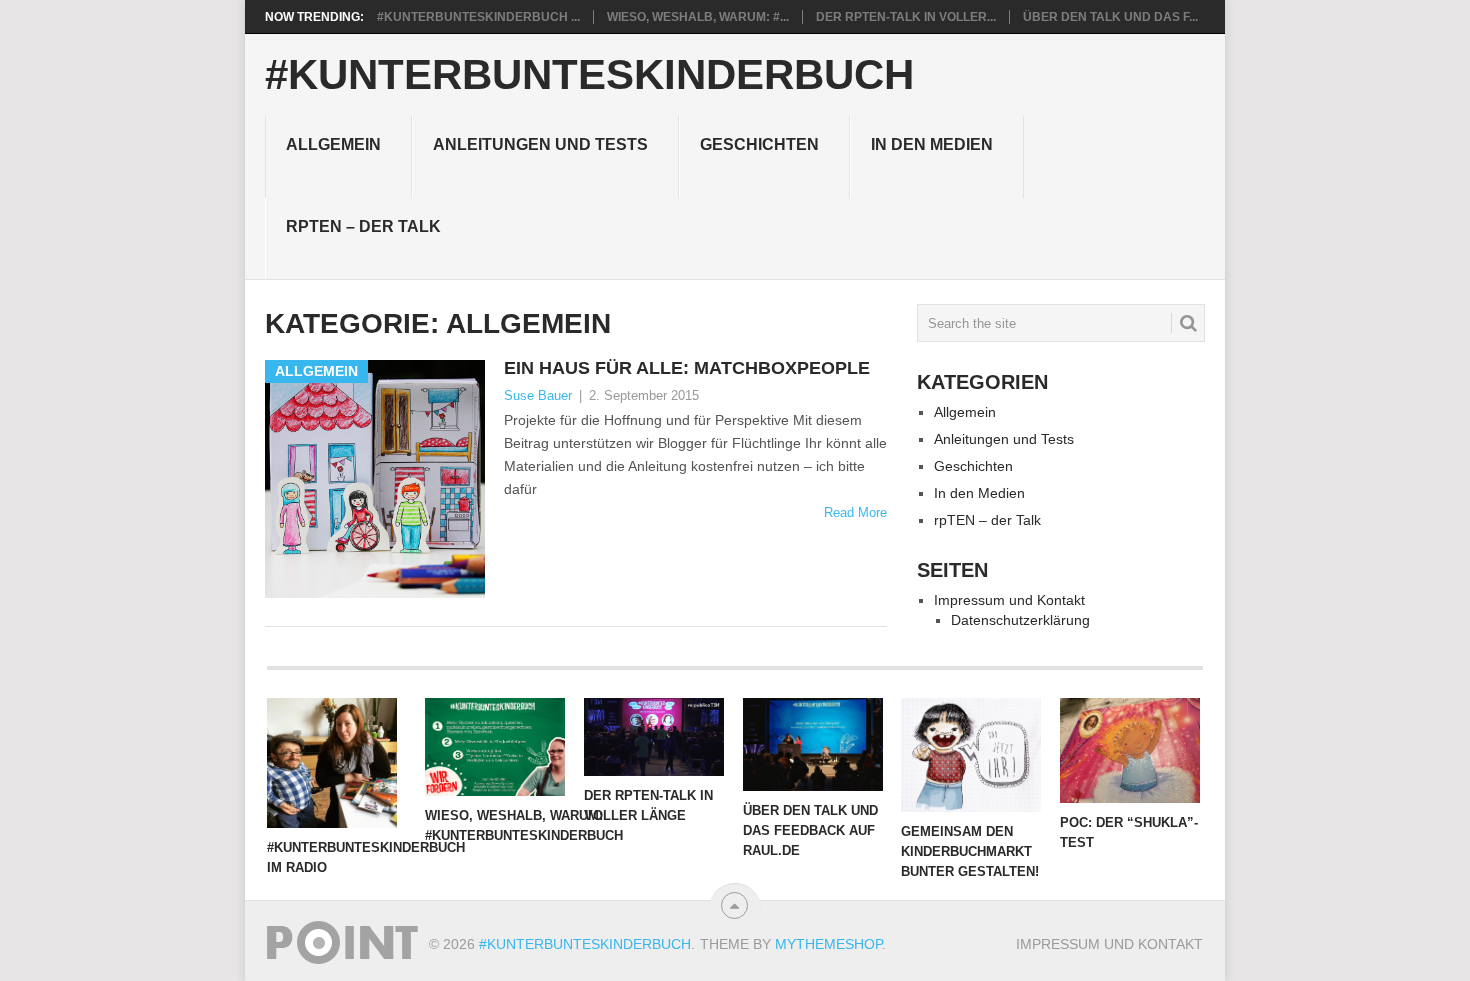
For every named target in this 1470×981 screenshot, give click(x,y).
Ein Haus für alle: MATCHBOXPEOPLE (687, 368)
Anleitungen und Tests (540, 144)
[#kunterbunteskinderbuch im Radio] (337, 763)
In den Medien (932, 144)
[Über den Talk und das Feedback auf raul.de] (813, 744)
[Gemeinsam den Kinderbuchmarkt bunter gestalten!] (971, 755)
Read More (855, 512)
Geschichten (759, 144)
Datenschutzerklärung (1020, 620)
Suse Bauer (538, 395)
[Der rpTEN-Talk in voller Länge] (654, 737)
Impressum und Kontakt (1009, 600)
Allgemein (333, 144)
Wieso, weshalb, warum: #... (698, 17)
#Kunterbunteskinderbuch (589, 75)
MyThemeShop (828, 944)
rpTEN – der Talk (363, 226)
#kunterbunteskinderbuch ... (478, 17)
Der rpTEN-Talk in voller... (906, 17)
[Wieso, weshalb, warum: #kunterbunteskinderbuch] (495, 747)
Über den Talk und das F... (1110, 17)
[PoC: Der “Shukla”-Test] (1130, 750)
